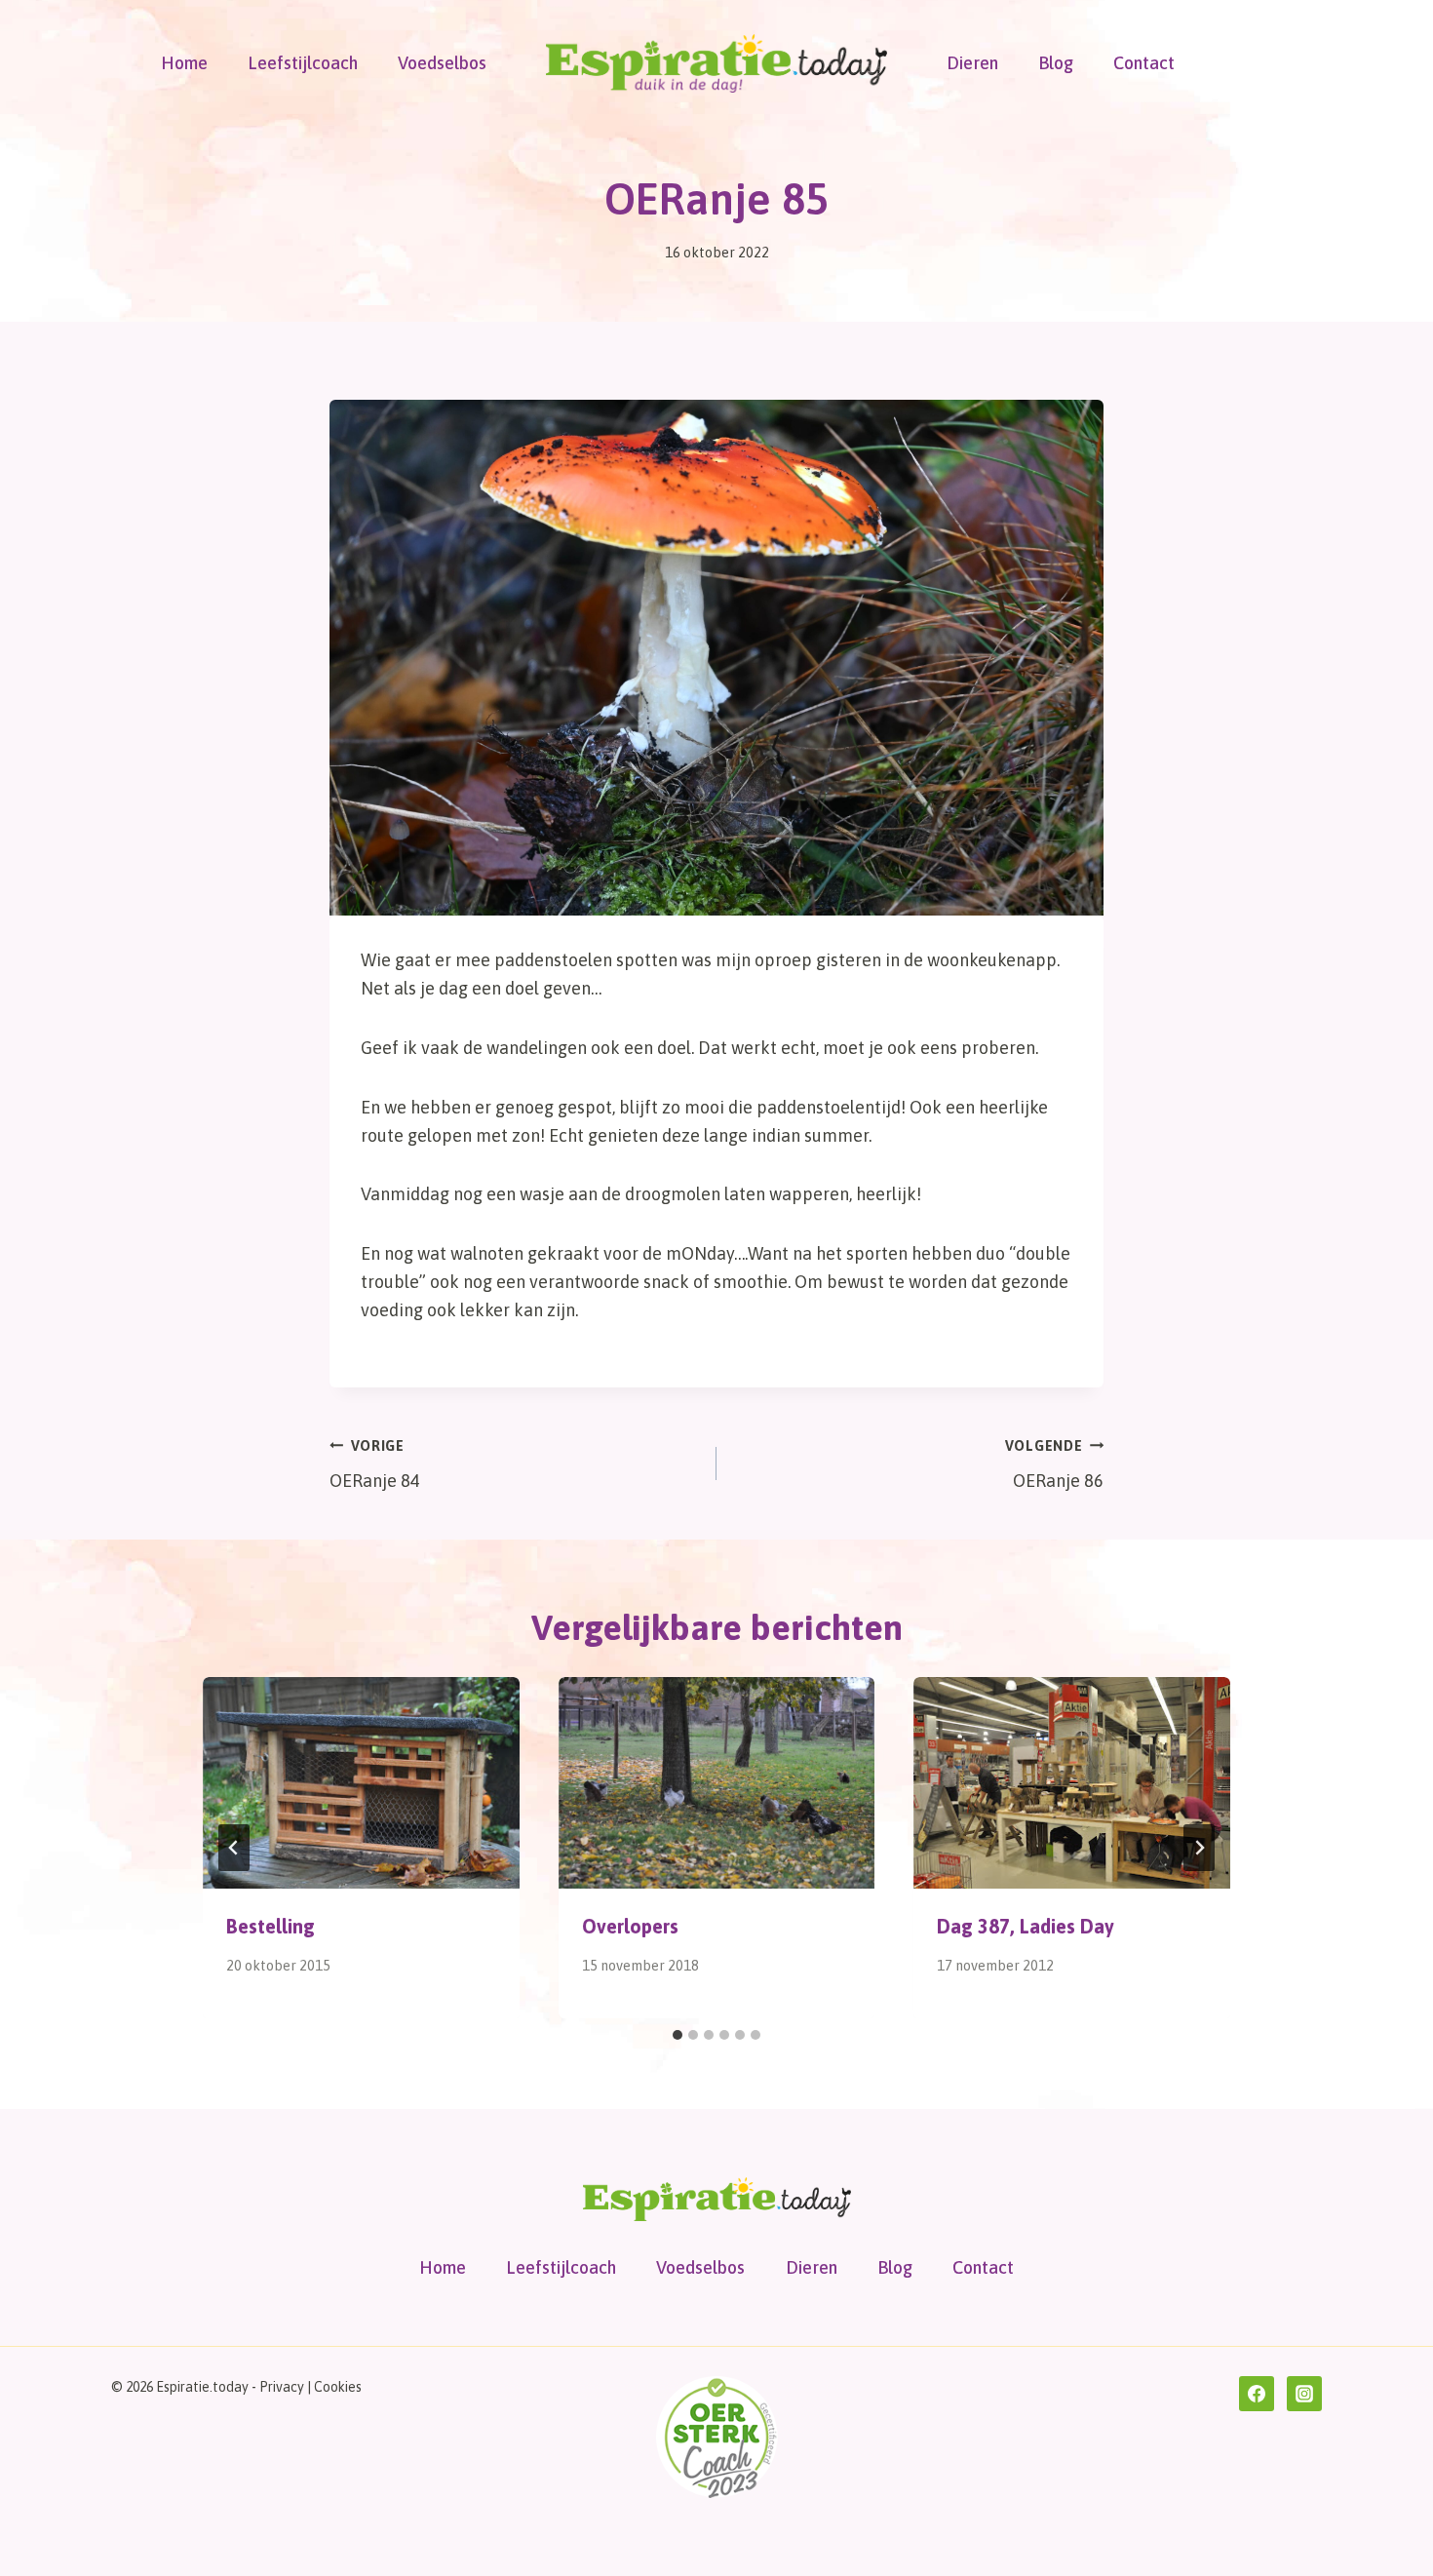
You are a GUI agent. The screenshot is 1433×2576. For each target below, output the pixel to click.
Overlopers (630, 1926)
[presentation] (361, 1782)
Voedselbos (442, 63)
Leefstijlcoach (303, 63)
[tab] (678, 2035)
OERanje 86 (1054, 1465)
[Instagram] (1304, 2394)
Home (184, 63)
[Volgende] (1199, 1848)
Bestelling (271, 1926)
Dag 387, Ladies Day (1026, 1926)
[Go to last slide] (234, 1848)
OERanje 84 (375, 1465)
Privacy (282, 2387)
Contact (1144, 63)
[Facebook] (1257, 2394)
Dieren (972, 63)
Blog (1056, 63)
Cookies (338, 2387)
